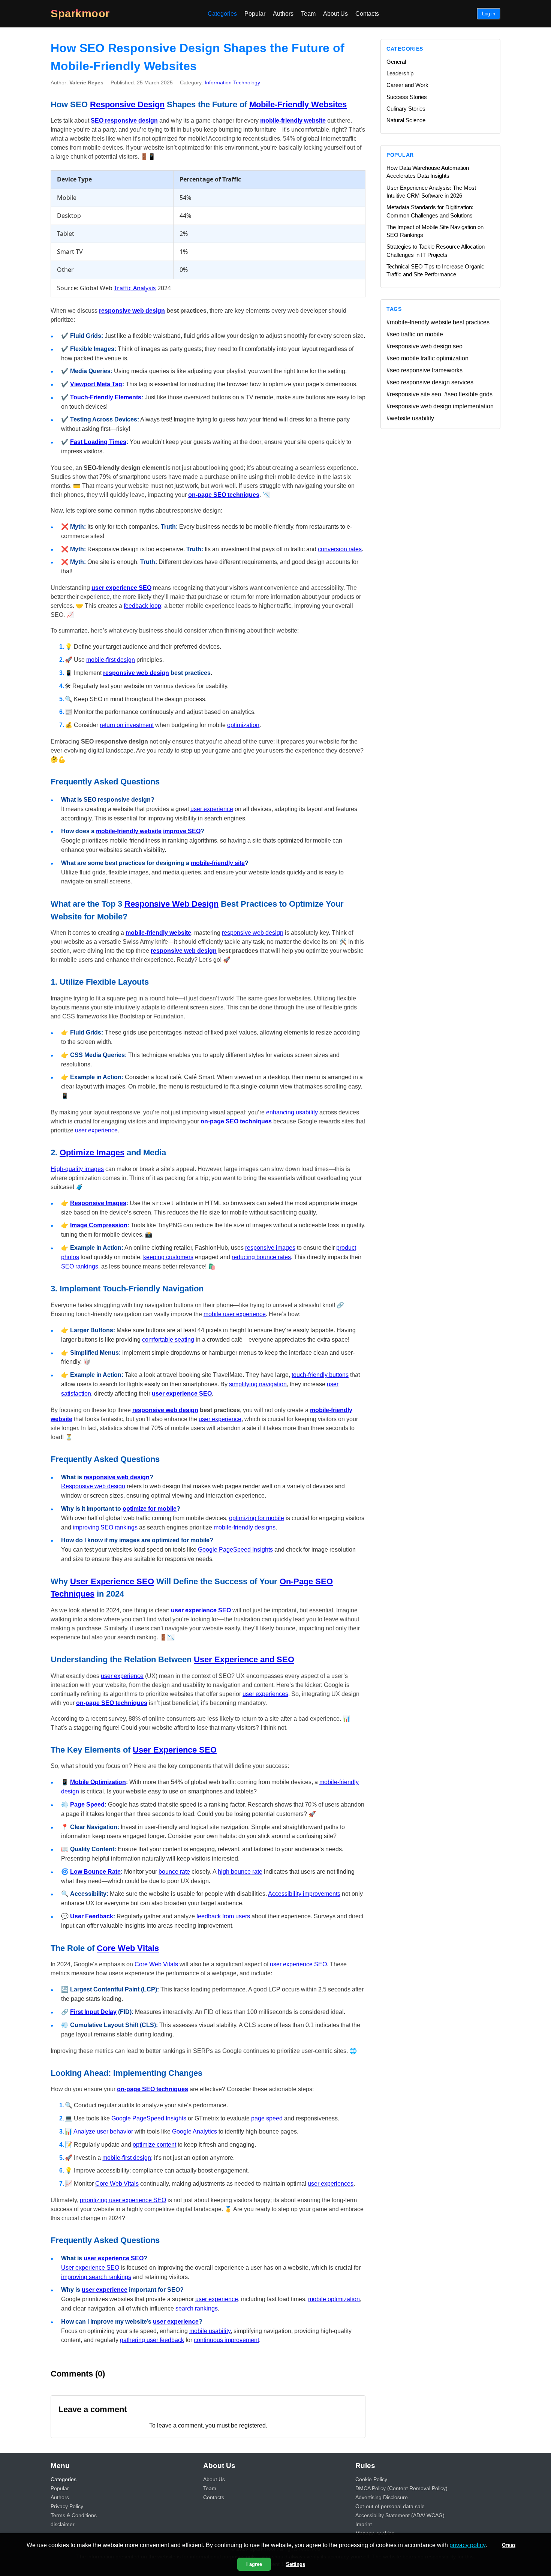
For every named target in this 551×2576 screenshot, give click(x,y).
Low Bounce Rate (95, 1872)
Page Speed (87, 1805)
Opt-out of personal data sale (390, 2506)
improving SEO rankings (105, 1527)
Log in (489, 14)
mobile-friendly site (218, 863)
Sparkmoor (80, 13)
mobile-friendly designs (245, 1527)
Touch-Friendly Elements (106, 397)
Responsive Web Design (171, 904)
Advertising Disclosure (382, 2497)
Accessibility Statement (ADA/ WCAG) (400, 2515)
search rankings (197, 2308)
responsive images (270, 1248)
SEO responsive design (124, 121)
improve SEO (182, 831)
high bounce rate (240, 1872)
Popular (255, 14)
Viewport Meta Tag (96, 384)
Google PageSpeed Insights (235, 1550)
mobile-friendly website (293, 121)
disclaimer (63, 2524)
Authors (283, 14)
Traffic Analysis (135, 288)
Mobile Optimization (98, 1782)
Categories (222, 14)
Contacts (367, 14)
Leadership (400, 73)
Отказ (509, 2545)
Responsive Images (98, 1203)
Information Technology (232, 82)
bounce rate (174, 1872)
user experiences (265, 1694)
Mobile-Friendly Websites (298, 104)
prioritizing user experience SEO (123, 2200)
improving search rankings (96, 2277)
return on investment (127, 725)
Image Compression (99, 1225)
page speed (267, 2118)
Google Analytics (195, 2131)
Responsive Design (127, 104)
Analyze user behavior (103, 2131)
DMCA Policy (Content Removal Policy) (401, 2488)
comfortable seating (168, 1340)
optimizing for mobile (257, 1518)
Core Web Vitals (128, 1948)
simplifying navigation (258, 1384)
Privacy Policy (67, 2506)
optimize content (154, 2145)
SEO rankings (80, 1266)
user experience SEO (121, 588)
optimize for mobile (150, 1509)
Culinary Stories (406, 109)
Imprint (364, 2524)
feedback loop (142, 606)
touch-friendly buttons (320, 1375)
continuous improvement (226, 2340)
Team (308, 14)
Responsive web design (93, 1486)
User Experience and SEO (244, 1659)
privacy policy (467, 2545)
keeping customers (168, 1257)
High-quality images (77, 1169)
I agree (254, 2564)
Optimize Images (92, 1152)
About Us (335, 14)
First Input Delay (93, 2012)
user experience (212, 809)
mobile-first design (111, 660)
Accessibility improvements (304, 1894)
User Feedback (92, 1916)
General (396, 62)
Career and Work (407, 85)
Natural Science (406, 120)
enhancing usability (292, 1112)
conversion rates (340, 549)
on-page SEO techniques (224, 495)
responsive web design (132, 311)
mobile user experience (235, 1314)
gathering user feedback (152, 2340)
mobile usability (210, 2331)
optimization (243, 725)
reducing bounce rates (261, 1257)
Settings (296, 2564)
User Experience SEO (112, 1581)
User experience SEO (90, 2268)
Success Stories (407, 97)
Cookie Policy (371, 2479)
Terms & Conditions (74, 2515)
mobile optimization (334, 2299)
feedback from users (223, 1916)
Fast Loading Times (98, 442)
